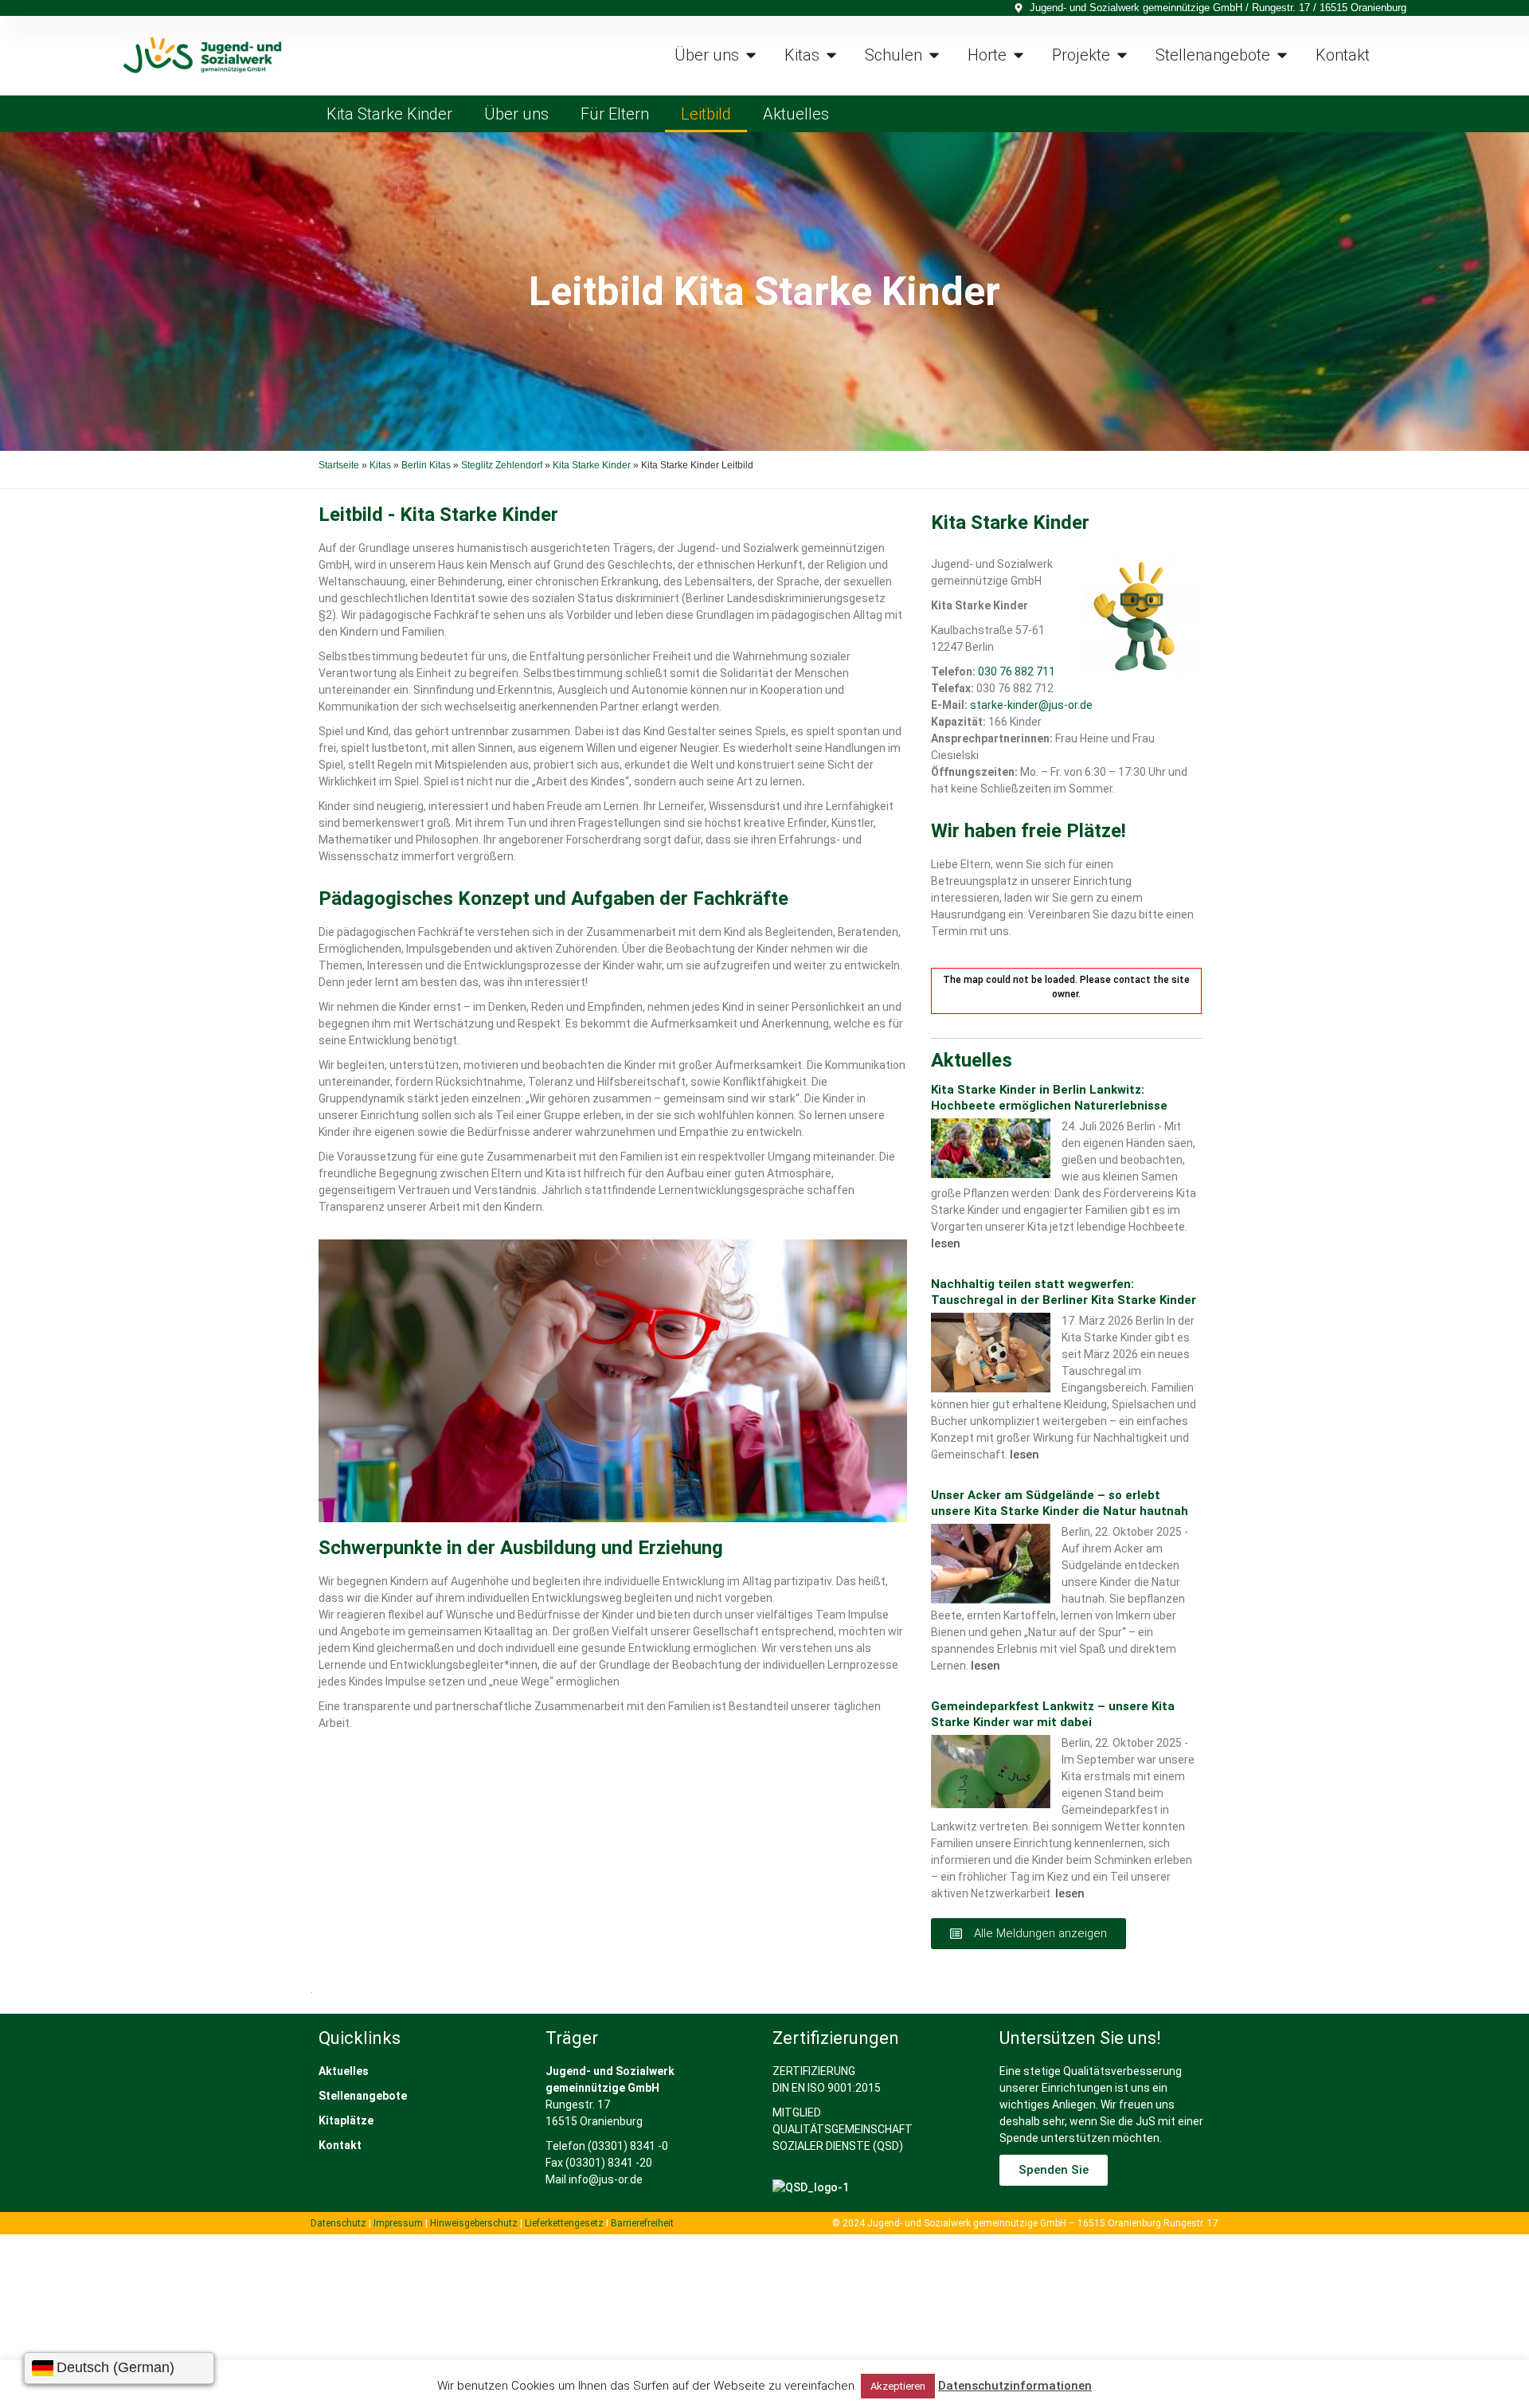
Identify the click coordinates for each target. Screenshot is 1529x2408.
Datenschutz (338, 2223)
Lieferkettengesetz (565, 2223)
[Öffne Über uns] (751, 55)
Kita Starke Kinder (389, 114)
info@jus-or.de (606, 2179)
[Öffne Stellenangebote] (1282, 55)
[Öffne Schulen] (934, 55)
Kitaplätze (346, 2120)
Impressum (398, 2223)
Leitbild (706, 114)
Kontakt (340, 2145)
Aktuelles (796, 114)
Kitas (380, 465)
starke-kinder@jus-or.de (1031, 705)
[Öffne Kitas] (831, 55)
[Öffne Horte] (1019, 55)
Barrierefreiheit (642, 2223)
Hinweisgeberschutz (474, 2223)
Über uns (516, 114)
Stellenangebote (363, 2096)
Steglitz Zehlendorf (502, 465)
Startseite (339, 465)
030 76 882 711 (1017, 671)
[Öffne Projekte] (1122, 55)
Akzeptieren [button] (898, 2386)
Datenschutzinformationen (1015, 2386)
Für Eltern (615, 114)
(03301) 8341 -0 (628, 2146)
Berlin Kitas (426, 465)
